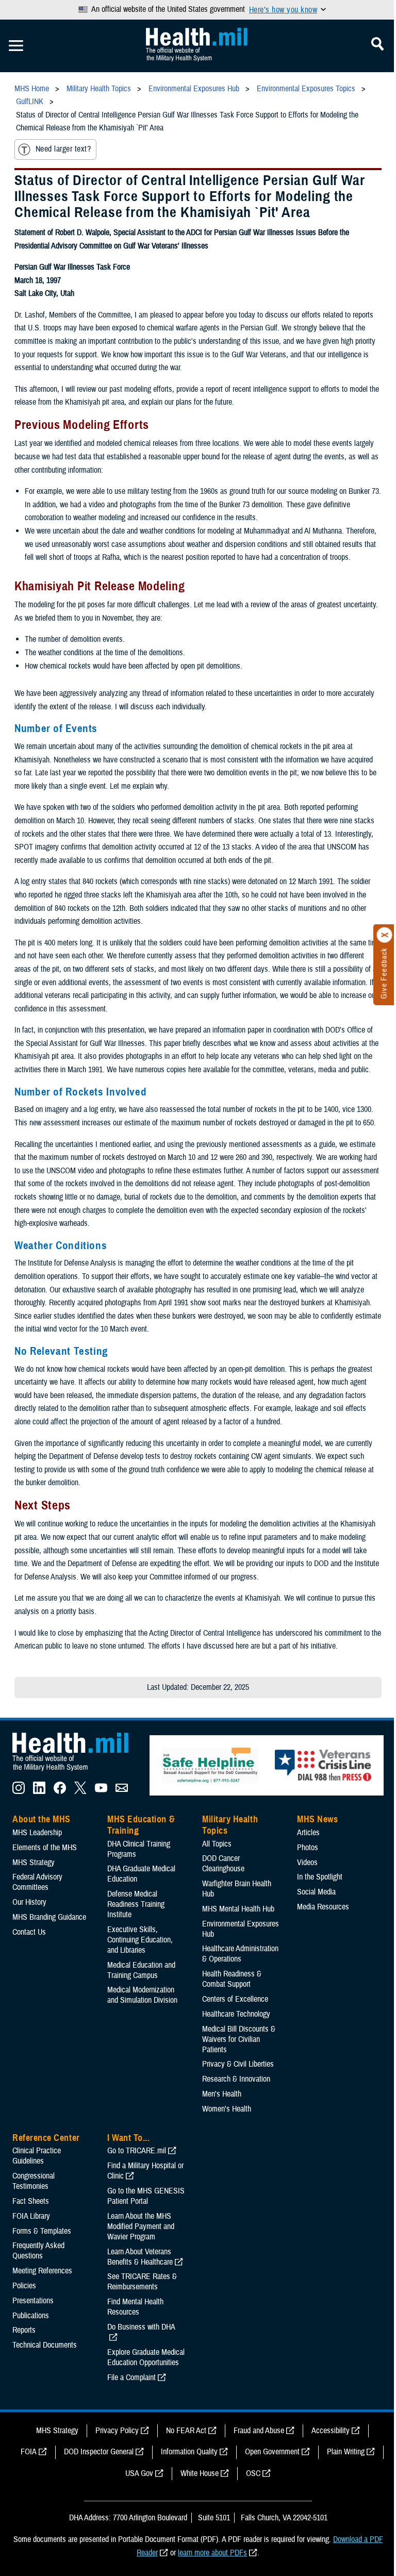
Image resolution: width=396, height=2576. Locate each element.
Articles (308, 1833)
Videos (307, 1863)
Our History (29, 1902)
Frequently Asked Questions (38, 2251)
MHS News (317, 1819)
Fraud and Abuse (259, 2431)
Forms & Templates (42, 2231)
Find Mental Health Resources (135, 2307)
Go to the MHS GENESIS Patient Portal (146, 2196)
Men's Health (222, 2094)
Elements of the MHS (45, 1848)
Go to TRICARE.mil (137, 2151)
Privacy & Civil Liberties (238, 2064)
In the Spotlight (320, 1877)
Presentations (33, 2301)
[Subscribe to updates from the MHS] (122, 1791)
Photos (308, 1848)
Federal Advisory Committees (37, 1882)
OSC (253, 2473)
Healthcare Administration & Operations (240, 1954)
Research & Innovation (236, 2079)
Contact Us (29, 1932)
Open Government (272, 2452)
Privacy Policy (117, 2431)
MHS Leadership (37, 1833)
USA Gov (139, 2473)
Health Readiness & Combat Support (232, 1979)
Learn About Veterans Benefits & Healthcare (140, 2257)
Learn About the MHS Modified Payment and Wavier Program (141, 2226)
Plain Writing (346, 2452)
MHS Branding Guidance (49, 1917)
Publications (31, 2316)
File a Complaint (131, 2378)
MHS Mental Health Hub (238, 1909)
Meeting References (42, 2271)
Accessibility (331, 2431)
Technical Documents (45, 2345)
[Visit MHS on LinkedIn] (39, 1791)
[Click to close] (385, 935)
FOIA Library (31, 2216)
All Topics (217, 1844)
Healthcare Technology (236, 2014)
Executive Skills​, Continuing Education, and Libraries (140, 1940)
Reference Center (46, 2138)
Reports (24, 2330)
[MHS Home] (77, 1771)
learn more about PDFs (212, 2553)
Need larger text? (63, 149)
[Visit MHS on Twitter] (80, 1791)
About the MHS (42, 1819)
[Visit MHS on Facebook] (60, 1791)
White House (200, 2473)
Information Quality (189, 2452)
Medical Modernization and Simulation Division (142, 1995)
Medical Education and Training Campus (141, 1970)
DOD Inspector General (99, 2452)
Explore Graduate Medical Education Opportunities (146, 2357)
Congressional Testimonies (34, 2181)
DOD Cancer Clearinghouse (223, 1864)
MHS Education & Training (141, 1825)
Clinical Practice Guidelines (37, 2156)
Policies (24, 2286)
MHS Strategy (34, 1863)
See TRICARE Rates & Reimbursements (142, 2282)
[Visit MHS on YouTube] (101, 1791)
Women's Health (227, 2109)
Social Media (316, 1892)
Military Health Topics (230, 1825)
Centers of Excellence (235, 1999)
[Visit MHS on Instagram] (19, 1791)
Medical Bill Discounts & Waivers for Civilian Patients (239, 2039)
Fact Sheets (31, 2201)
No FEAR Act (186, 2431)
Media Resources (323, 1907)
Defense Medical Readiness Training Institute (136, 1904)
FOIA (29, 2452)
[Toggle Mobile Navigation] (16, 46)
